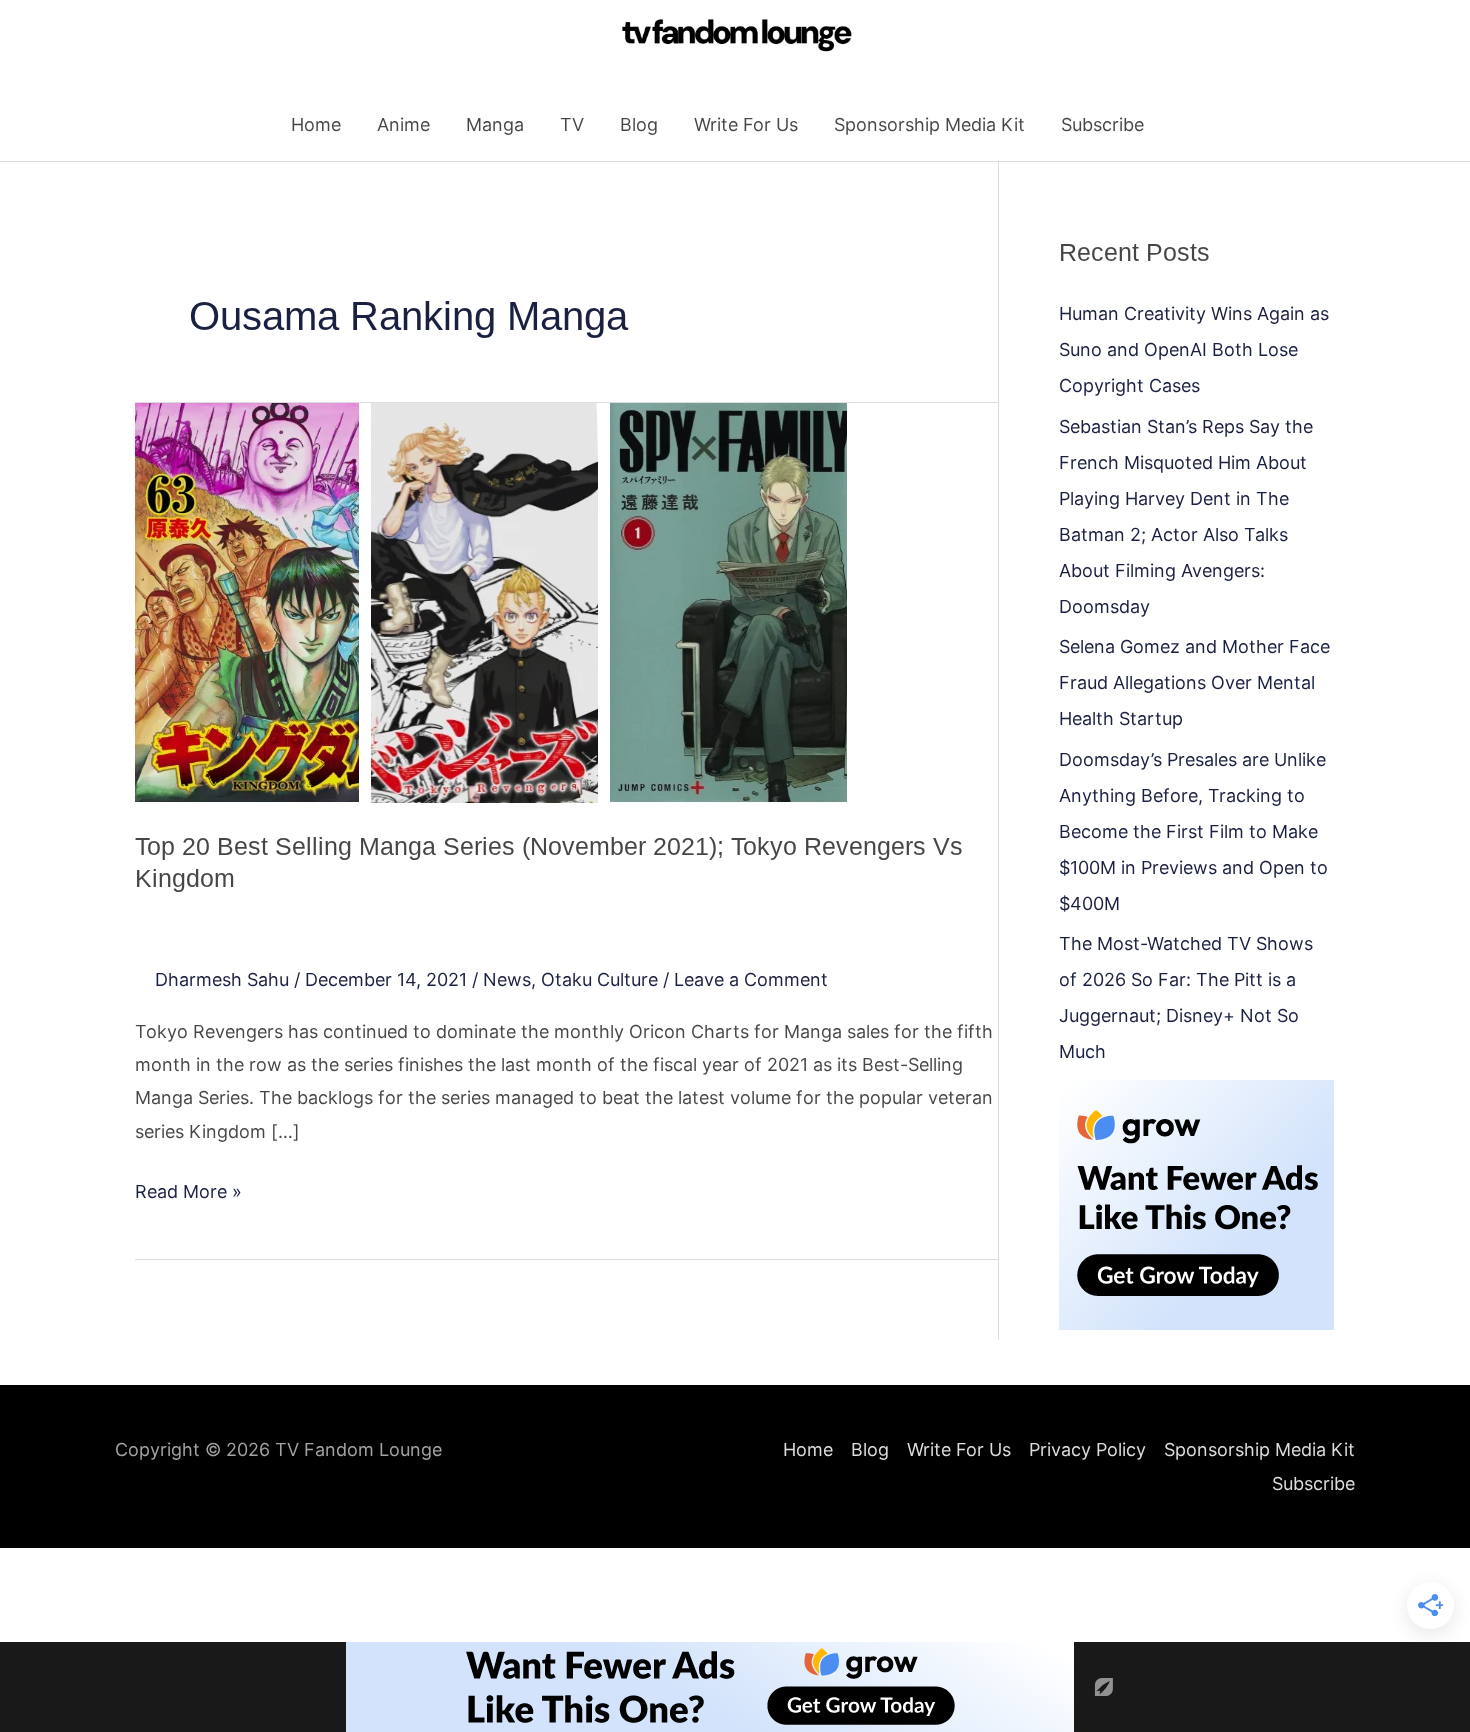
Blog (639, 124)
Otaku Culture (599, 979)
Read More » (188, 1188)
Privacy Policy (1087, 1449)
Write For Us (746, 124)
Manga (495, 124)
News (507, 979)
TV (572, 124)
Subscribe (1102, 124)
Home (316, 124)
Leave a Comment (751, 979)
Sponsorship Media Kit (929, 124)
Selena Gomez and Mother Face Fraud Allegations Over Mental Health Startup (1194, 682)
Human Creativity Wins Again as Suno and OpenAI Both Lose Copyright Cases (1194, 349)
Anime (403, 124)
